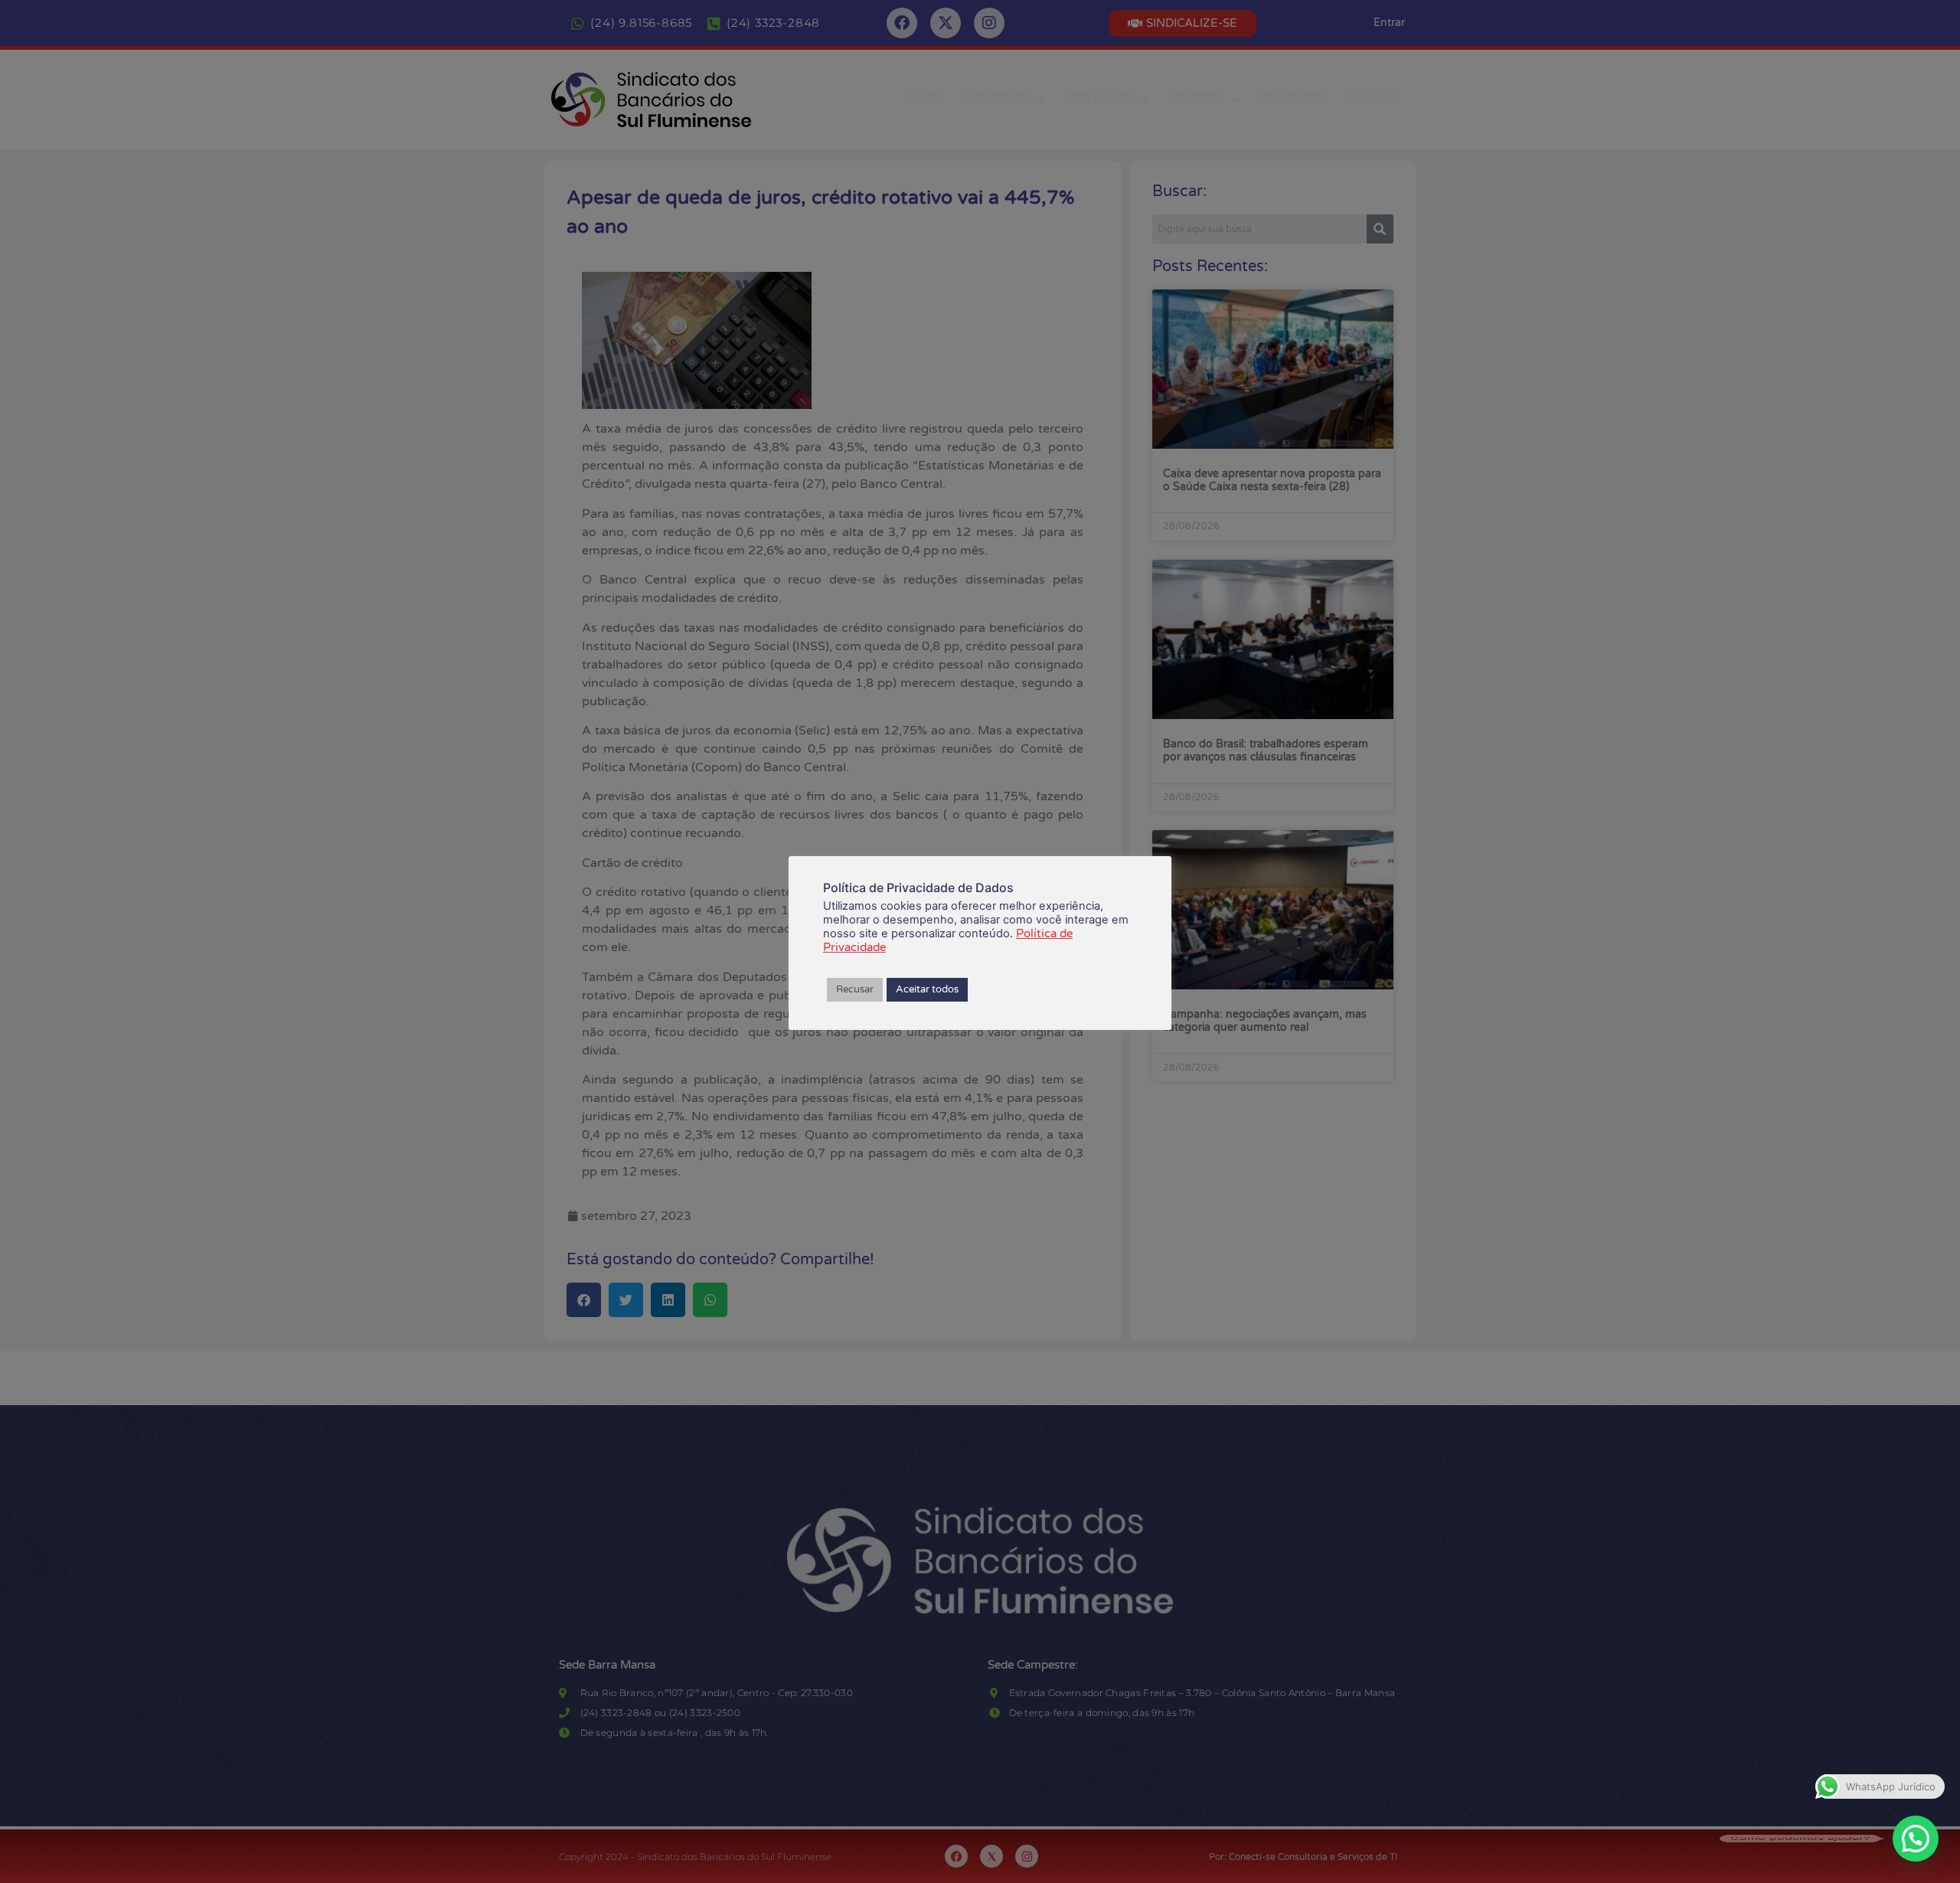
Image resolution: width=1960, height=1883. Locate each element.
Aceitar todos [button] (927, 989)
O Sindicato (995, 99)
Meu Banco (1099, 99)
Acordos (1371, 99)
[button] (1916, 1839)
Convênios (1291, 99)
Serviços (1196, 99)
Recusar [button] (855, 989)
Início (923, 99)
